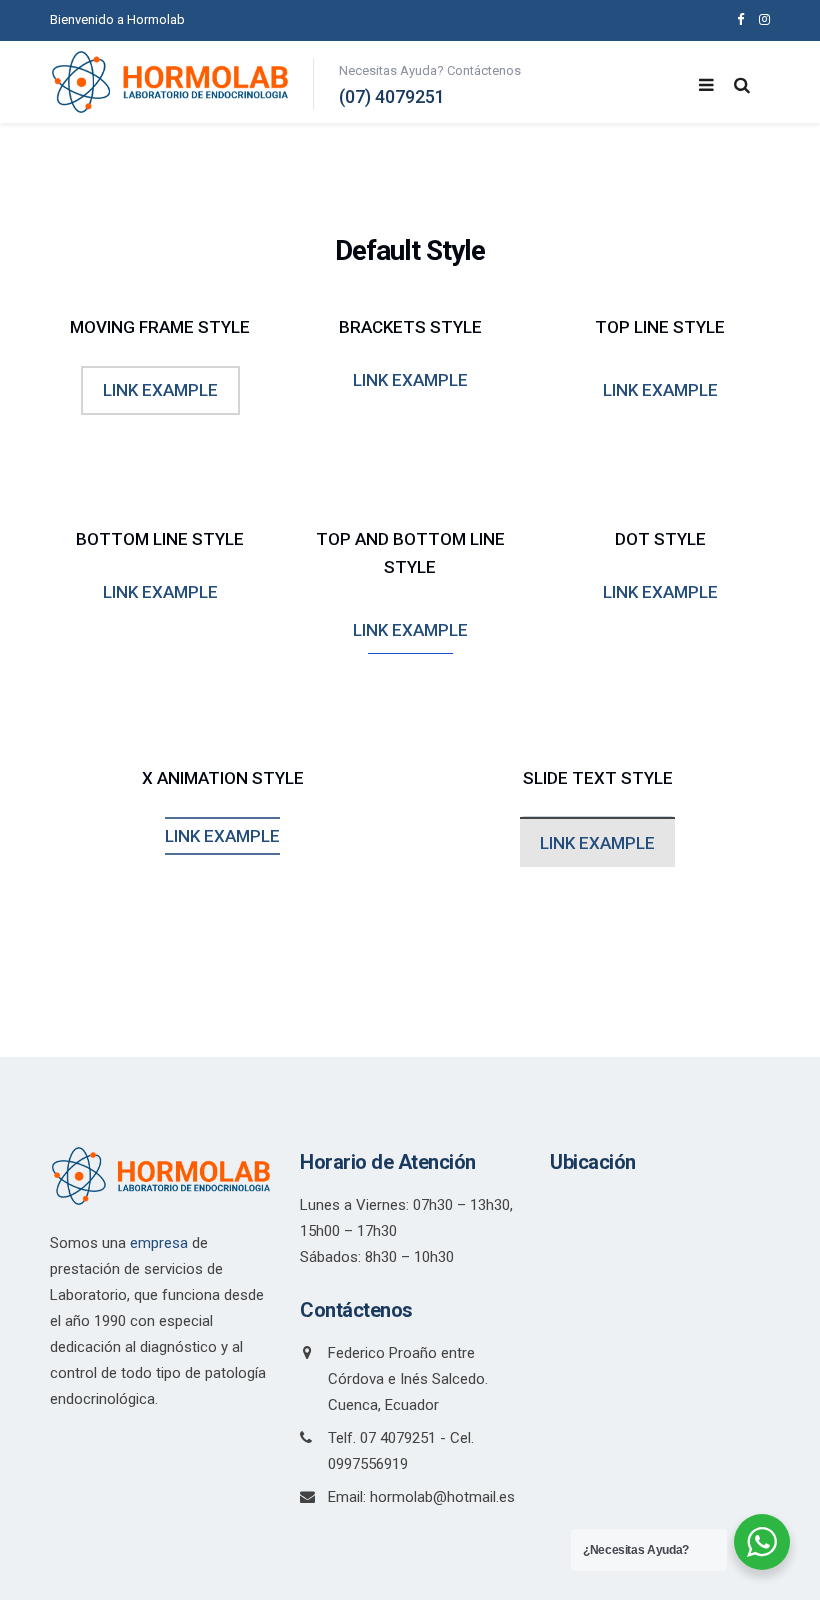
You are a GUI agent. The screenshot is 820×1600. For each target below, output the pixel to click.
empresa (159, 1243)
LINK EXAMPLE (160, 390)
